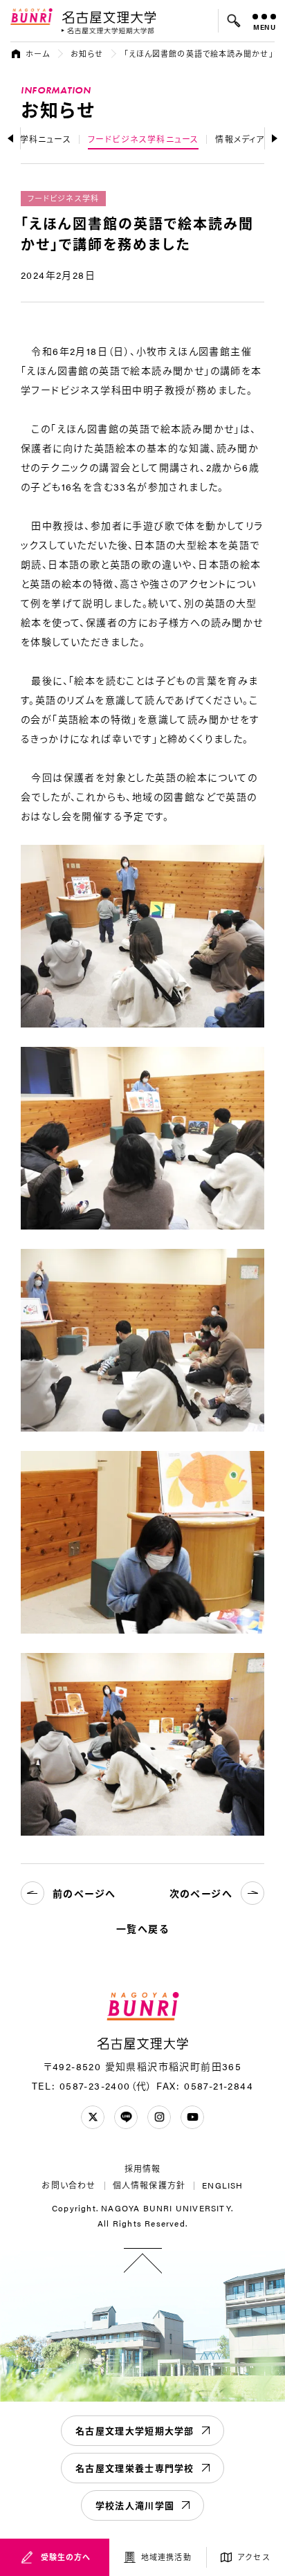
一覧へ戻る (142, 1928)
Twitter (93, 2117)
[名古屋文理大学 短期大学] (108, 31)
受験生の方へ (66, 2557)
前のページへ (84, 1893)
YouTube (192, 2117)
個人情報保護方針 (149, 2185)
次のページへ (201, 1893)
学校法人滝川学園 (135, 2505)
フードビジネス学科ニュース (144, 139)
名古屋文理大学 (109, 17)
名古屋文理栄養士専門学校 (135, 2468)
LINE (126, 2117)
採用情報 (143, 2168)
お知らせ (86, 54)
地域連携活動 (166, 2557)
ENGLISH (222, 2185)
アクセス (254, 2557)
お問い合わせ (68, 2185)
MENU (265, 27)
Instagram (159, 2117)
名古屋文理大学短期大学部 (135, 2430)
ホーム (38, 54)
